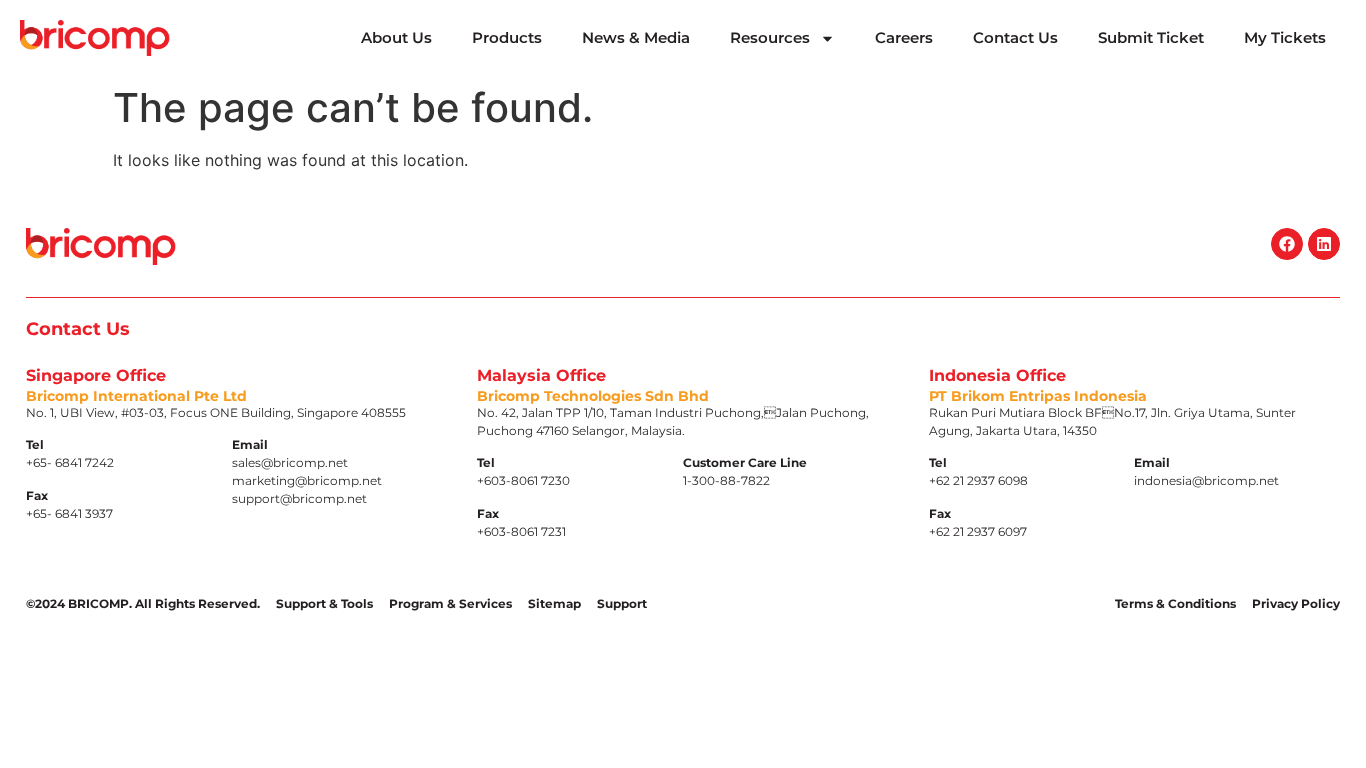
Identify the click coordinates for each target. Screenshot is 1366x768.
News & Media (636, 37)
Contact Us (1015, 37)
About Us (396, 37)
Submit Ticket (1151, 37)
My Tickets (1285, 37)
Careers (904, 37)
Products (507, 37)
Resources (770, 37)
